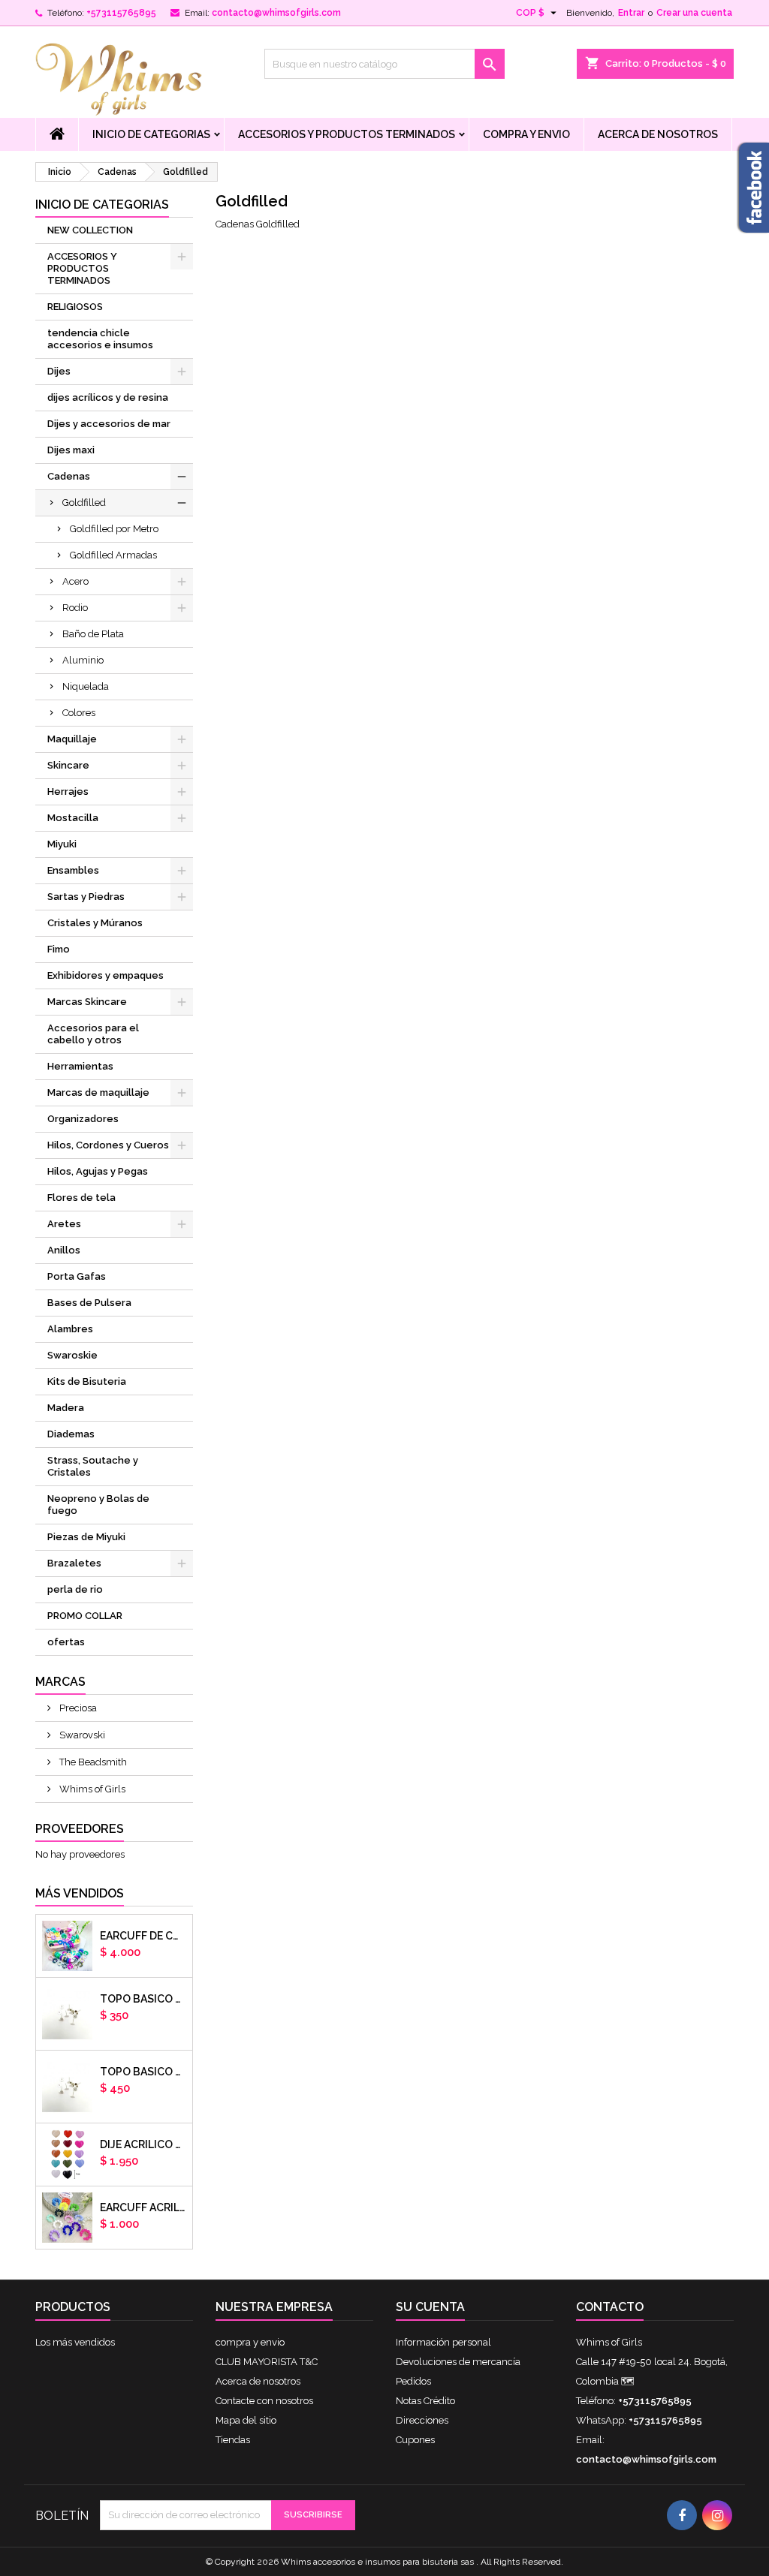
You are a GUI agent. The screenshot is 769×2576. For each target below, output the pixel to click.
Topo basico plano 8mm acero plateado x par (143, 2072)
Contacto (610, 2307)
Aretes (64, 1224)
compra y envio (526, 134)
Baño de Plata (93, 634)
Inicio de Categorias (151, 134)
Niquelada (86, 686)
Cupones (415, 2440)
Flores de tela (81, 1198)
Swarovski (81, 1735)
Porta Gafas (77, 1276)
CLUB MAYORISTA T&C (267, 2362)
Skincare (68, 765)
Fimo (59, 949)
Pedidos (413, 2381)
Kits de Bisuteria (87, 1381)
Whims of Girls (91, 1789)
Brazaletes (74, 1563)
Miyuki (62, 844)
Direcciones (422, 2420)
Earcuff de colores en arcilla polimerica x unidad (143, 1936)
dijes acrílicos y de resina (108, 397)
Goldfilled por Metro (114, 529)
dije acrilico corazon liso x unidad (143, 2144)
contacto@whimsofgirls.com (276, 13)
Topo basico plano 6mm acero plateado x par (143, 1999)
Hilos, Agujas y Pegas (98, 1171)
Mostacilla (73, 818)
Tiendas (233, 2440)
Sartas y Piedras (86, 897)
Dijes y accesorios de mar (109, 424)
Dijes (59, 371)
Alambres (70, 1329)
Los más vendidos (75, 2342)
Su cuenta (430, 2307)
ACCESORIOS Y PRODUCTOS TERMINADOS (347, 134)
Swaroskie (72, 1355)
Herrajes (68, 791)
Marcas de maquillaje (98, 1092)
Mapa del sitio (246, 2420)
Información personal (443, 2342)
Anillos (64, 1250)
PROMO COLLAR (85, 1616)
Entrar (631, 13)
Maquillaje (72, 739)
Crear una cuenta (694, 13)
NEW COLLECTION (90, 230)
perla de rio (75, 1589)
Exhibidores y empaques (106, 975)
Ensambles (73, 870)
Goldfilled (84, 503)
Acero (75, 581)
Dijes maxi (71, 450)
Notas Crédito (425, 2401)
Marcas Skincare (87, 1002)
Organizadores (83, 1119)
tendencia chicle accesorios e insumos (100, 339)
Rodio (75, 608)
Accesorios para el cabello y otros (93, 1034)
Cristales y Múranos (95, 923)
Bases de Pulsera (89, 1303)
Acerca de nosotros (658, 134)
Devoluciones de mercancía (458, 2362)
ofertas (66, 1642)
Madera (66, 1408)
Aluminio (83, 660)
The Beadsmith (92, 1762)
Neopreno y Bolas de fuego (98, 1505)
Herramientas (80, 1066)
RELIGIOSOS (75, 307)
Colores (79, 713)
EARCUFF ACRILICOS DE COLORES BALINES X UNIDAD (143, 2207)
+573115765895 (121, 13)
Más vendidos (80, 1893)
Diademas (71, 1434)
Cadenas (69, 476)
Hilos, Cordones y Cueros (108, 1145)
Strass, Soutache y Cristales (93, 1466)
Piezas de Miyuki (86, 1537)
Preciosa (77, 1708)
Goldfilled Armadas (113, 555)
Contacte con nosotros (264, 2401)
